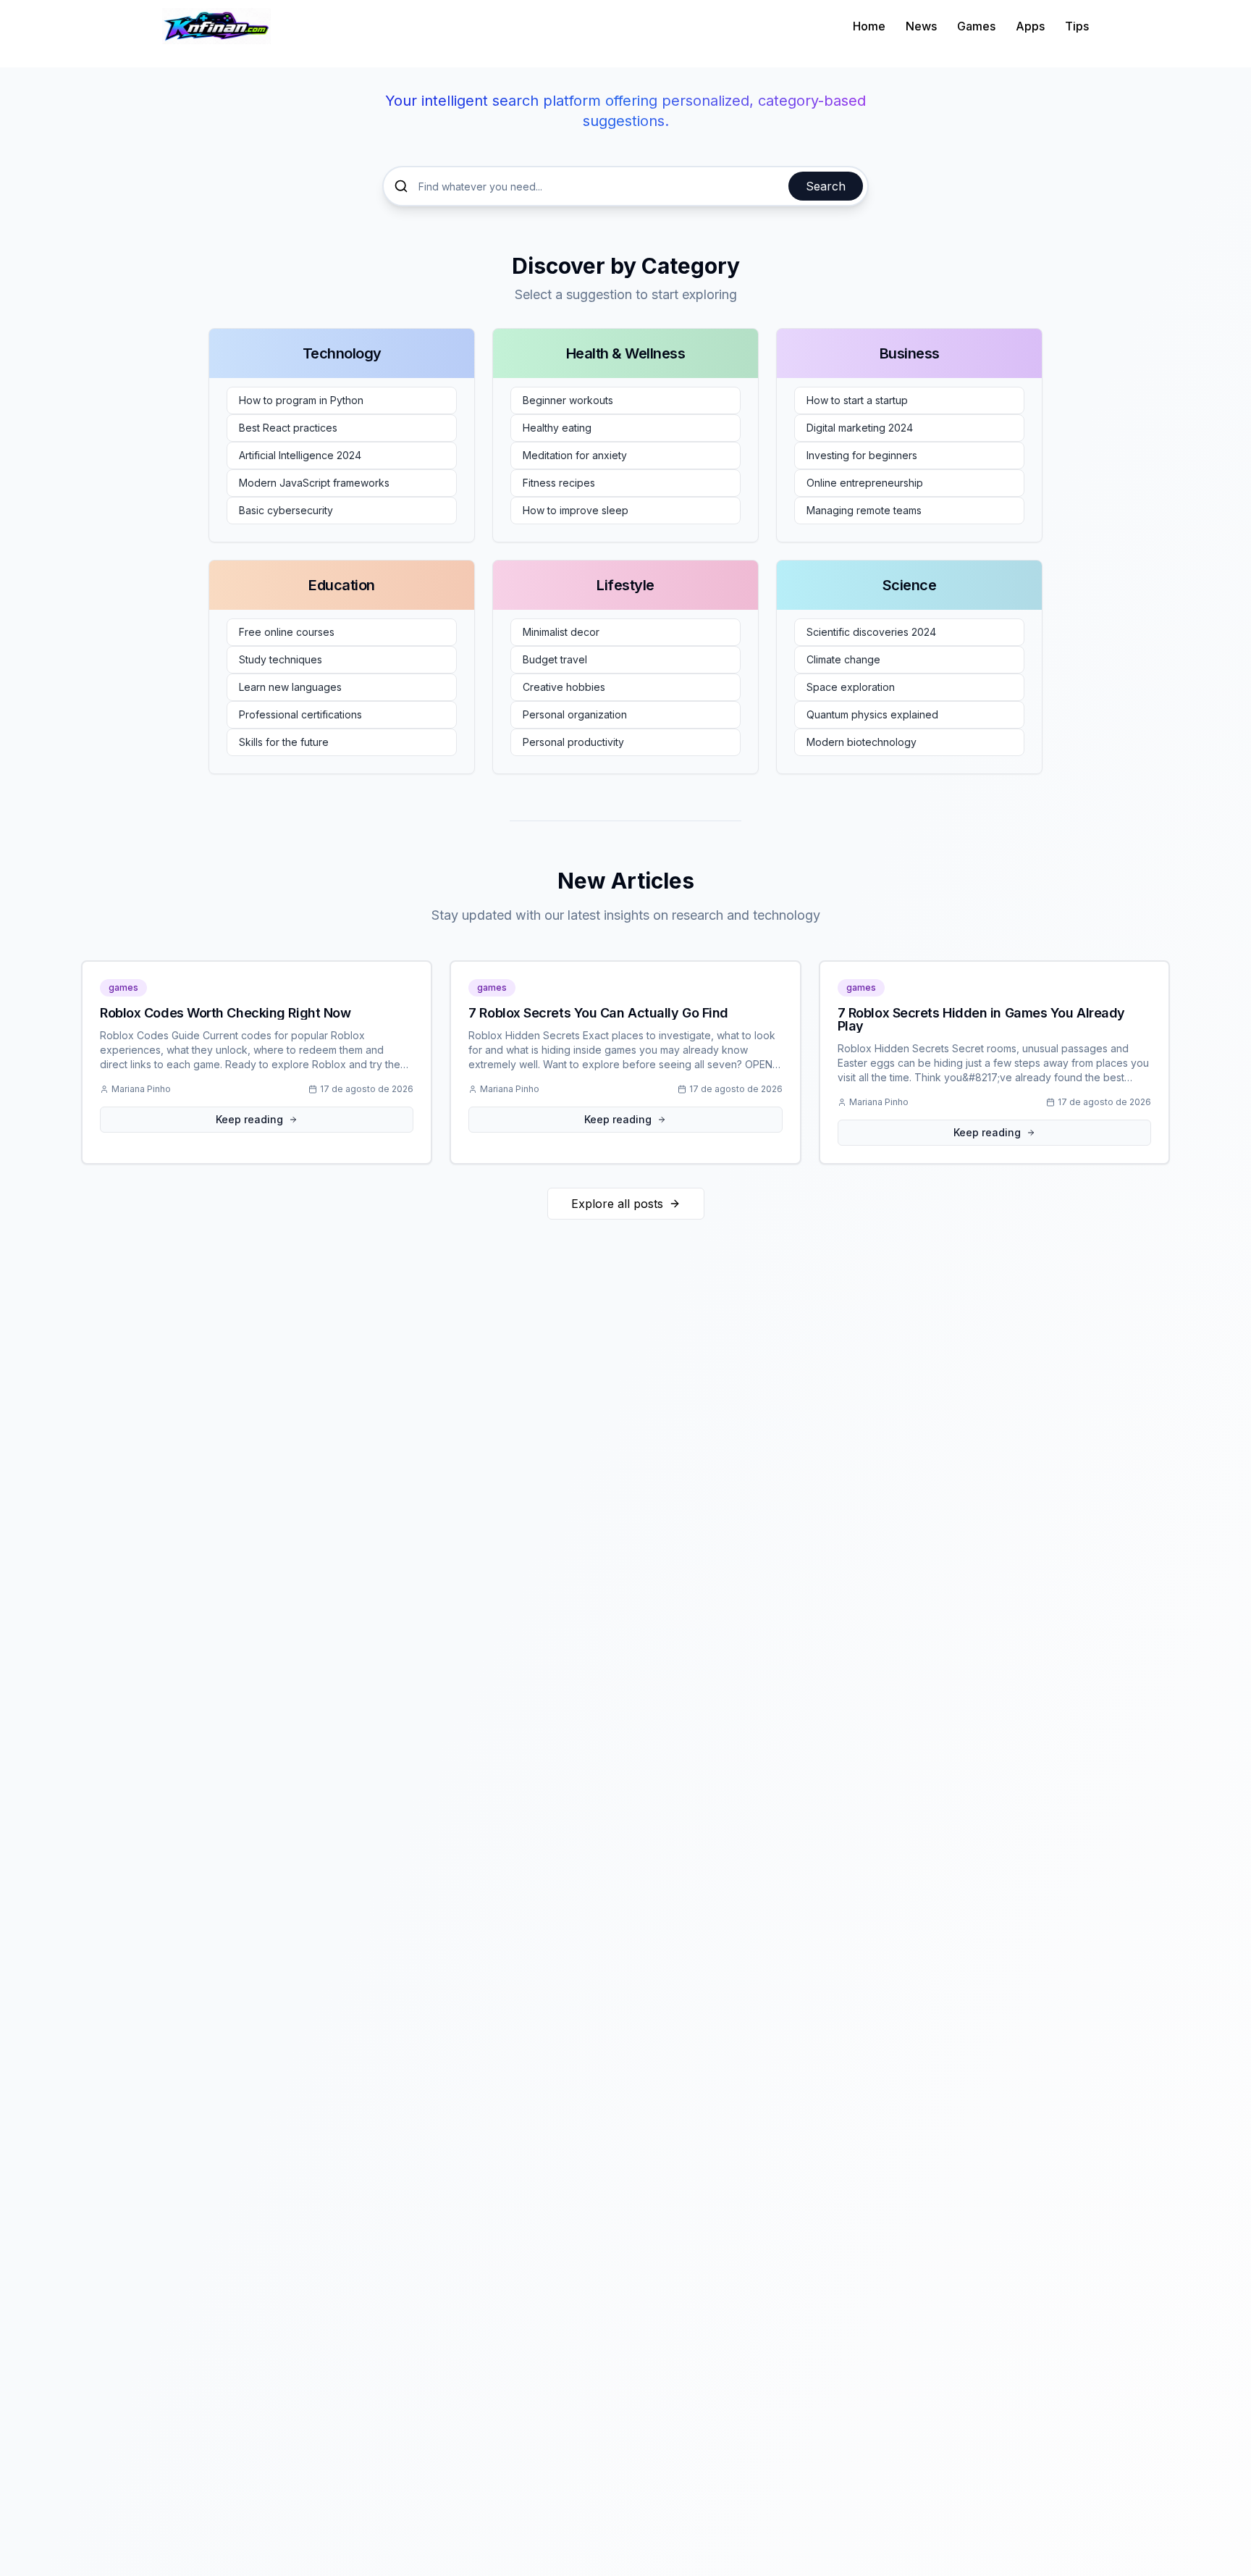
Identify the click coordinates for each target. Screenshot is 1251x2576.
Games (976, 26)
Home (869, 26)
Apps (1030, 26)
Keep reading (249, 1119)
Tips (1077, 26)
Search (826, 186)
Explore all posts (617, 1204)
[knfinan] (216, 26)
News (921, 26)
